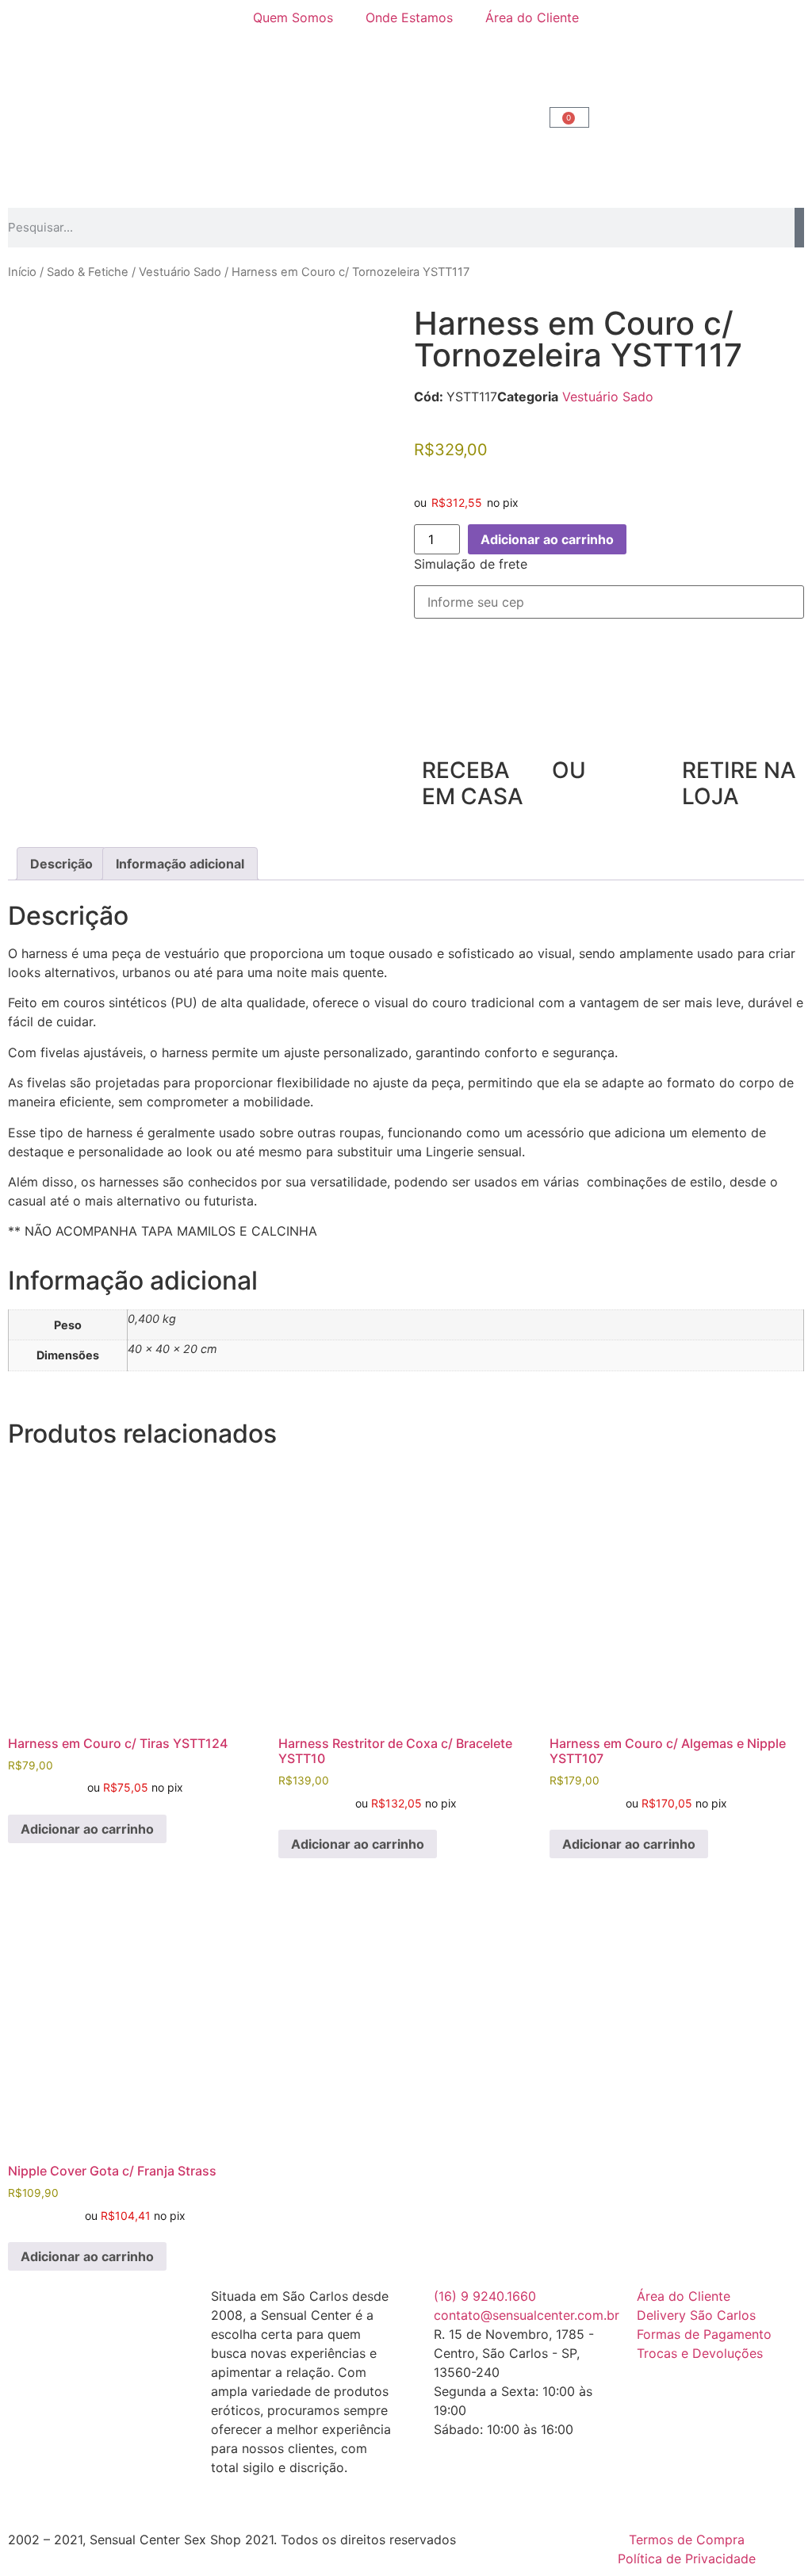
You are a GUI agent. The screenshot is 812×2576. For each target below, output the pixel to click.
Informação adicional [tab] (180, 864)
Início (22, 272)
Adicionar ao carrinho (547, 539)
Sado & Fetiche (88, 272)
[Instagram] (71, 63)
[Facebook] (28, 63)
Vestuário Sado (180, 272)
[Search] (799, 228)
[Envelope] (115, 63)
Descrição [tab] (61, 864)
